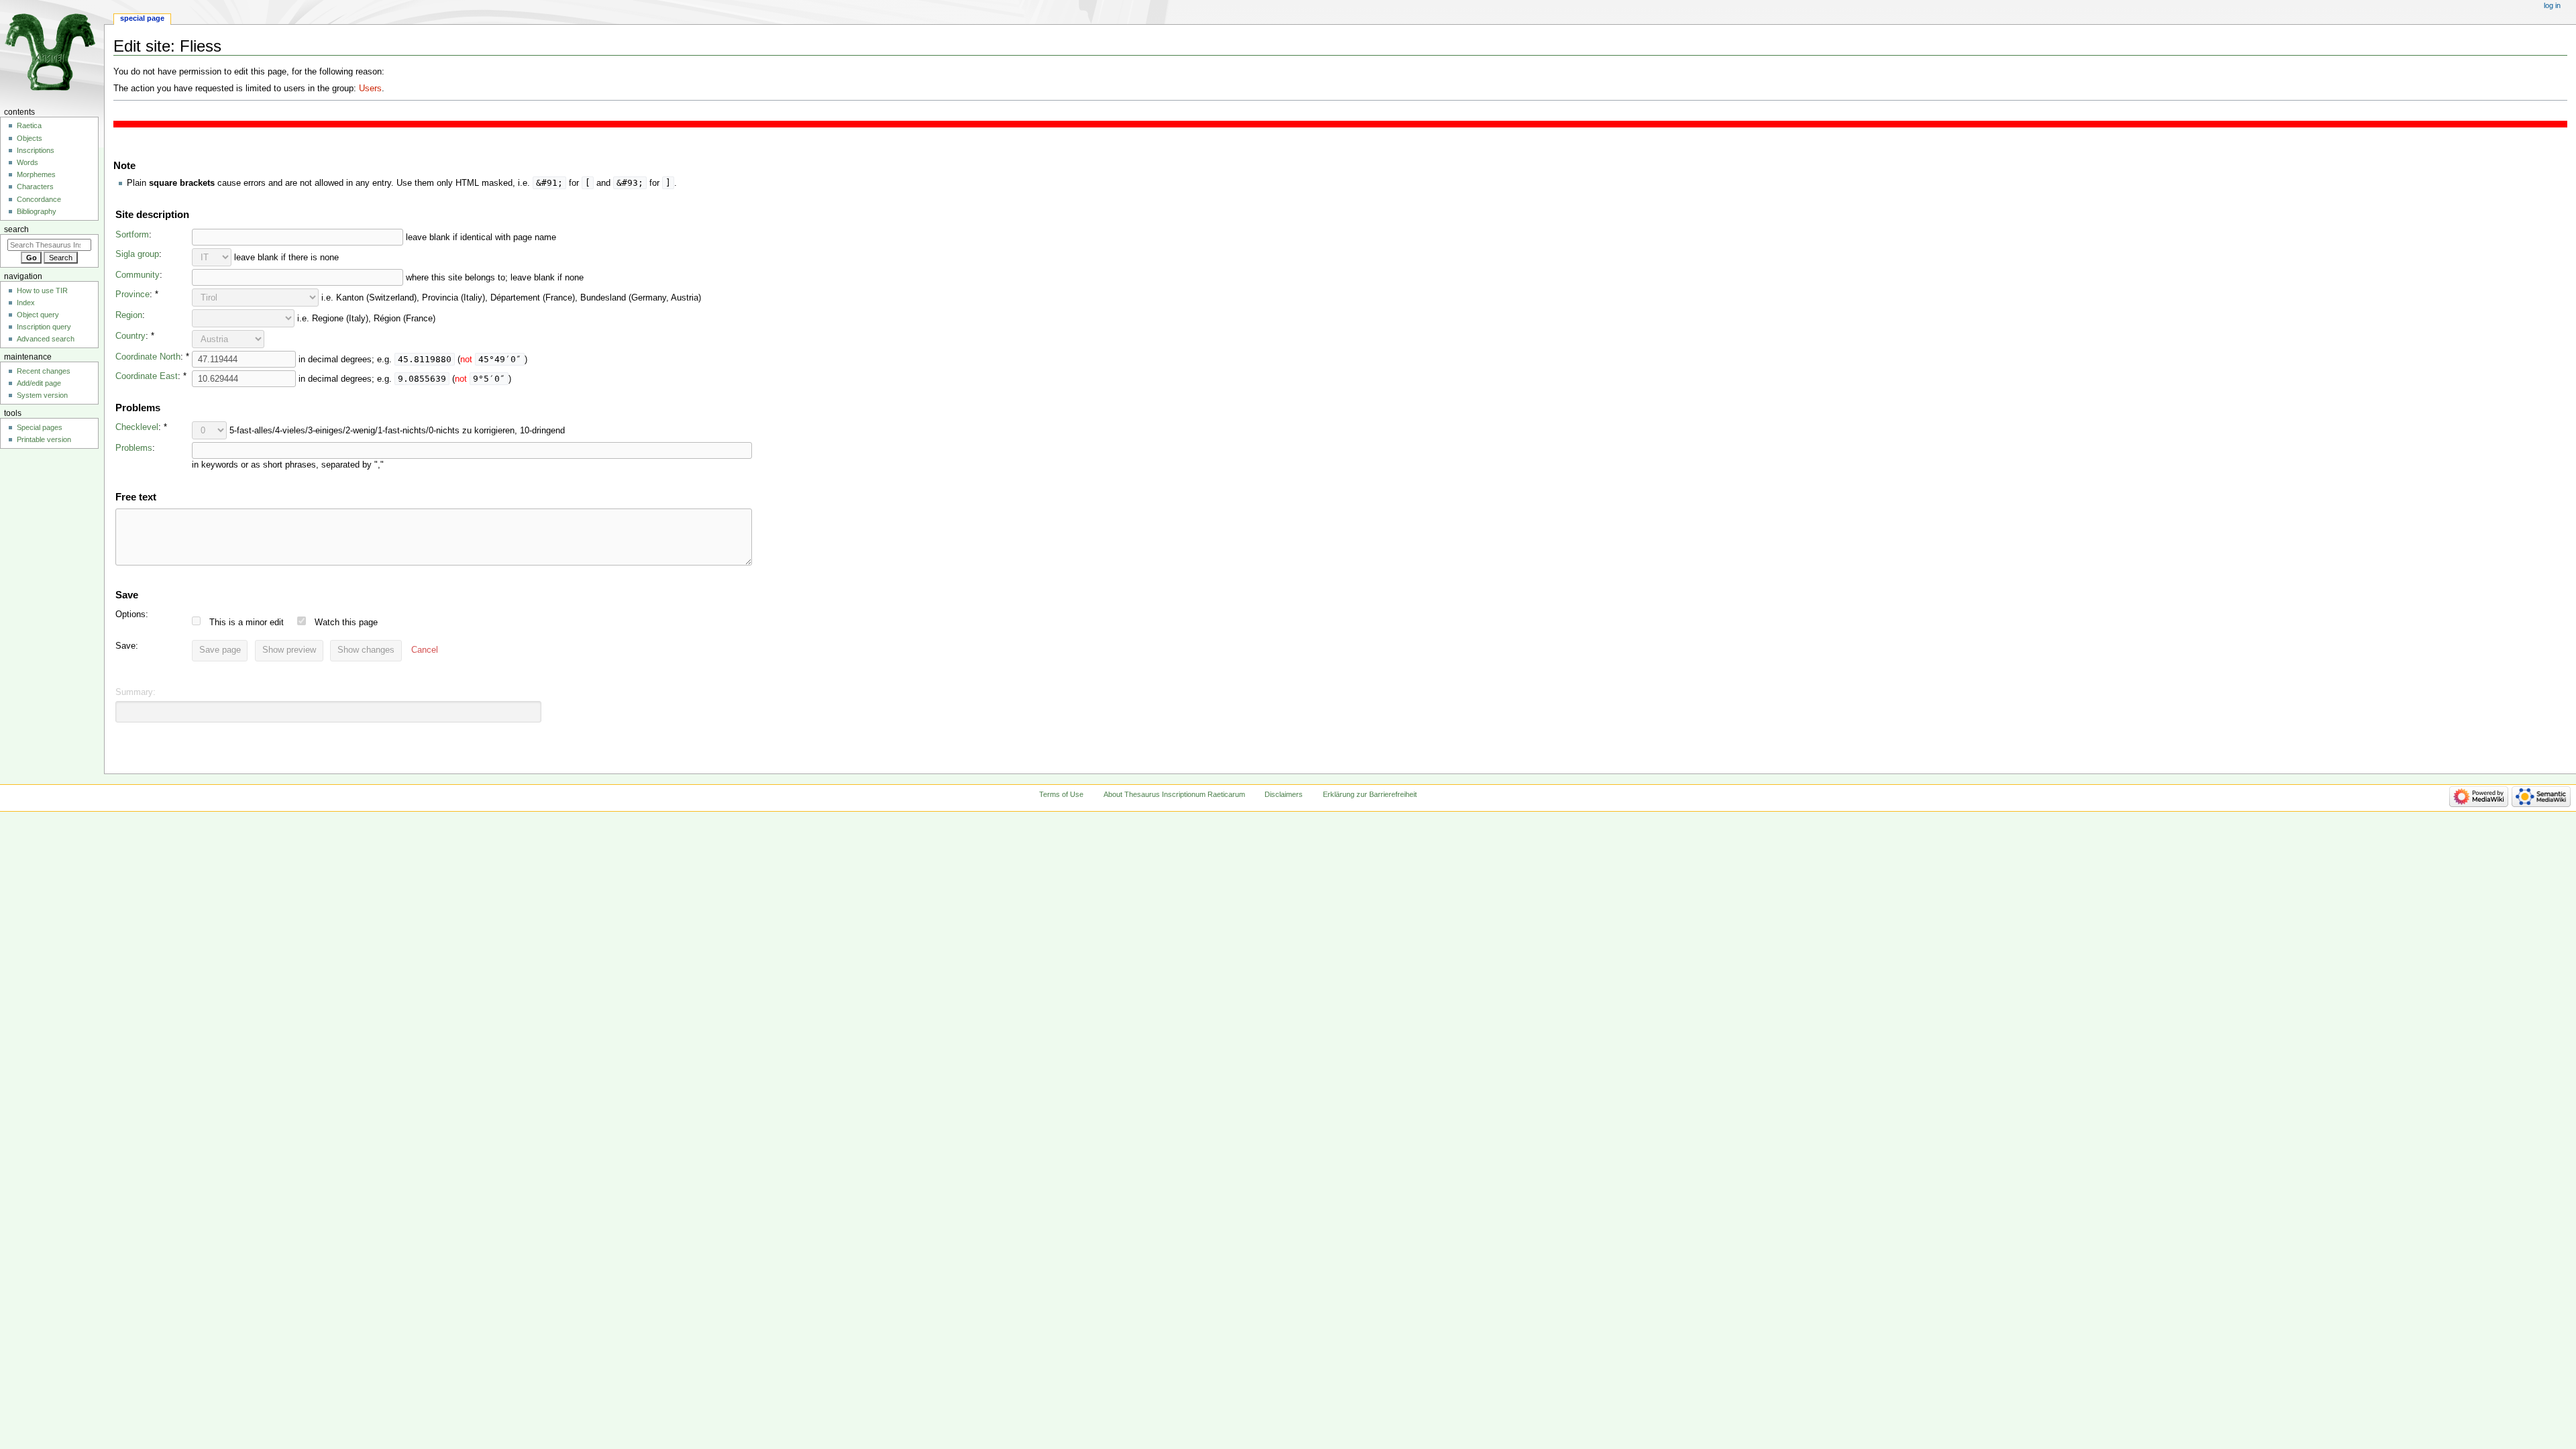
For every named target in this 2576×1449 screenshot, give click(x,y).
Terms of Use (1061, 794)
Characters (35, 186)
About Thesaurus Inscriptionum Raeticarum (1174, 794)
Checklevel (137, 427)
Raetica (29, 125)
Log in (2552, 5)
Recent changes (44, 371)
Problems (134, 448)
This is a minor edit (247, 623)
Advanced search (46, 339)
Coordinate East (147, 376)
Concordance (39, 199)
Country (130, 336)
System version (42, 395)
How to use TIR (42, 290)
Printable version (44, 439)
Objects (30, 138)
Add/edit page (39, 383)
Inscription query (44, 327)
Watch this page (346, 623)
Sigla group (137, 254)
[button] (425, 651)
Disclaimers (1284, 794)
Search (16, 229)
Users (370, 89)
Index (26, 303)
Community (138, 275)
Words (28, 162)
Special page (142, 18)
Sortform (132, 235)
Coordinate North (148, 357)
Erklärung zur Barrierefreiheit (1370, 794)
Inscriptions (36, 150)
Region (129, 315)
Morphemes (36, 174)
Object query (38, 315)
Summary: (136, 692)
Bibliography (37, 211)
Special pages (40, 427)
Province (132, 294)
